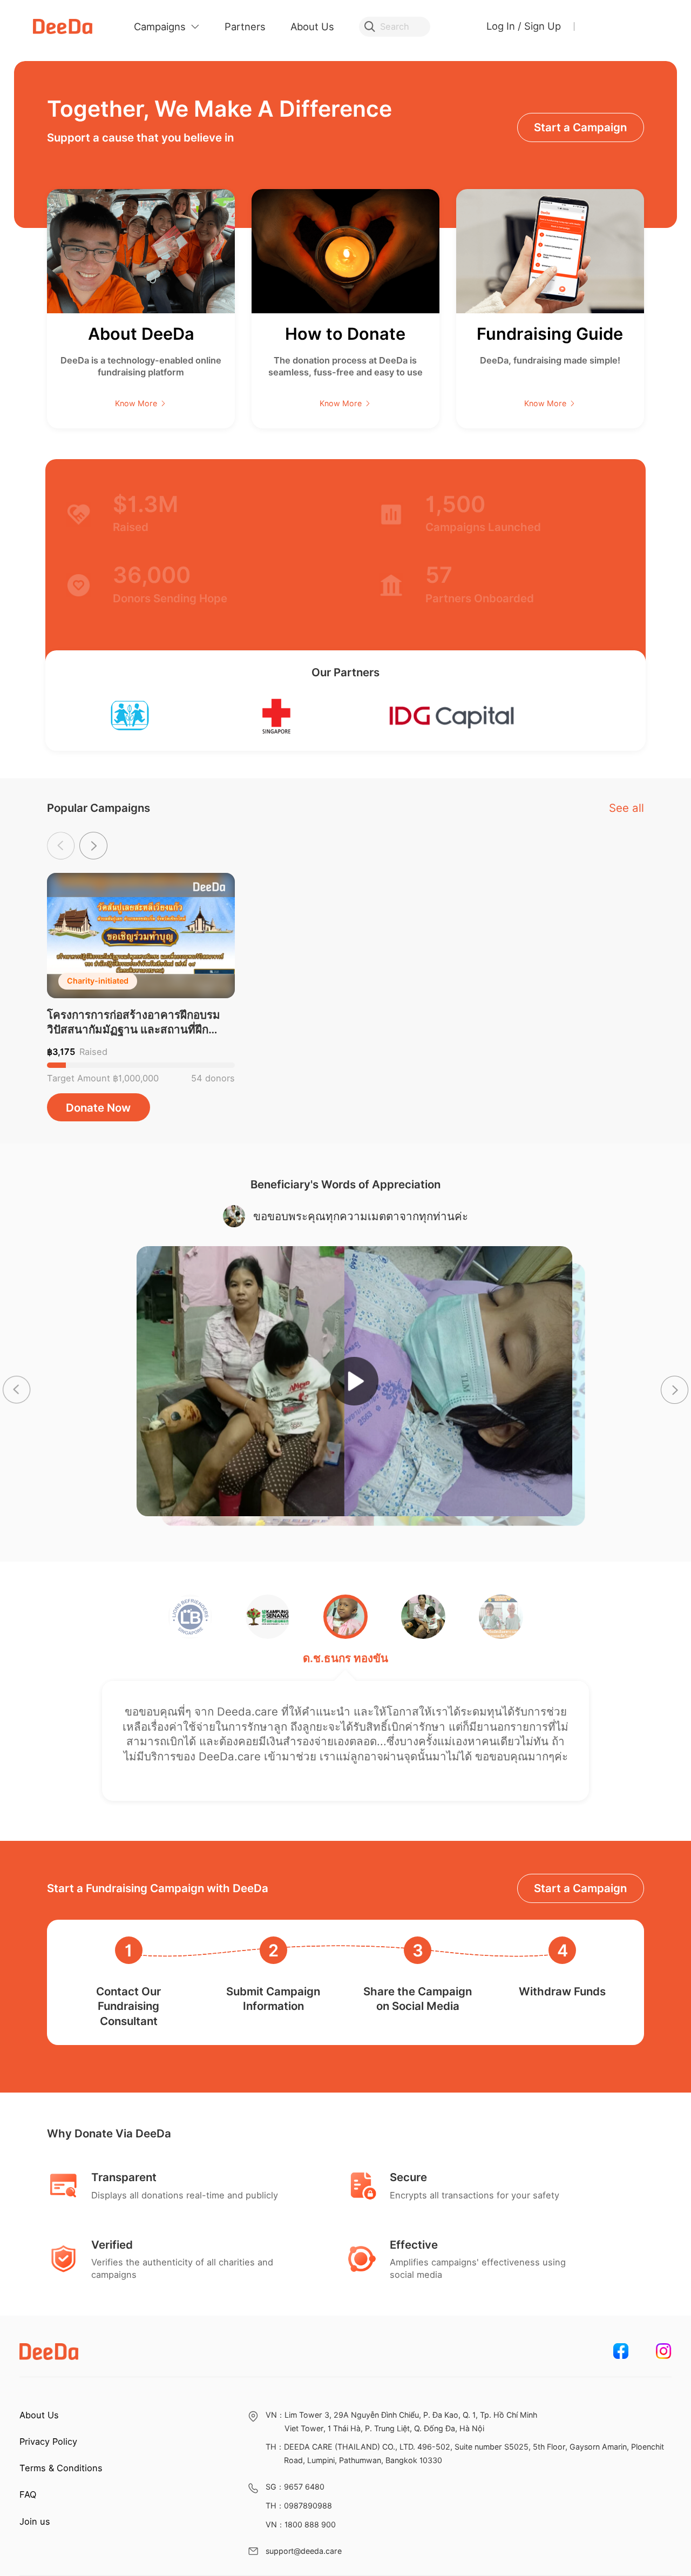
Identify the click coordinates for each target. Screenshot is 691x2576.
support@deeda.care (304, 2551)
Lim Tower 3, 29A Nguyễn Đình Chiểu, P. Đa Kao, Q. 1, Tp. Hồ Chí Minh (411, 2415)
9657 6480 (304, 2487)
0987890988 (308, 2506)
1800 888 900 (310, 2524)
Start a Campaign (580, 1888)
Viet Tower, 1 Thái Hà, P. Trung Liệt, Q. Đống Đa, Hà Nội (384, 2428)
